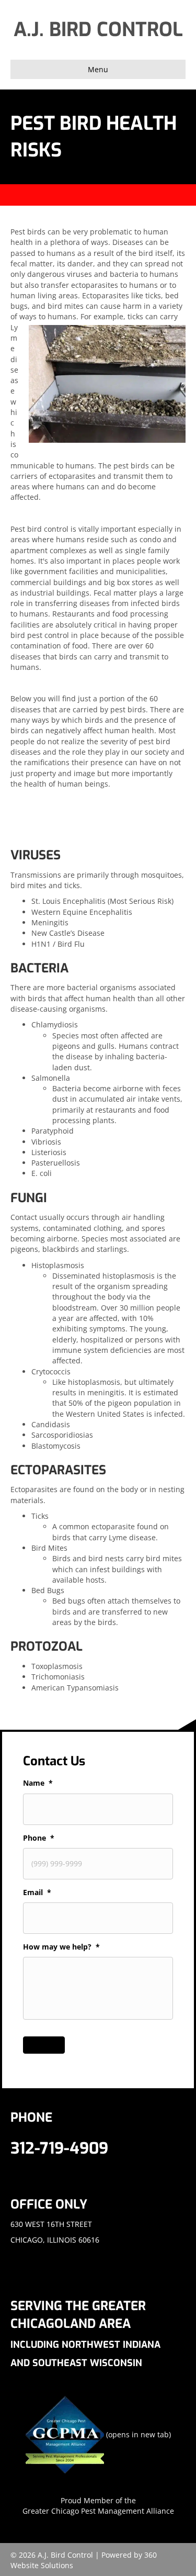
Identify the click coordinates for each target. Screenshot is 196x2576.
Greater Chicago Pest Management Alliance (98, 2511)
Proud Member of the (98, 2500)
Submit (44, 2045)
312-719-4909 (59, 2148)
